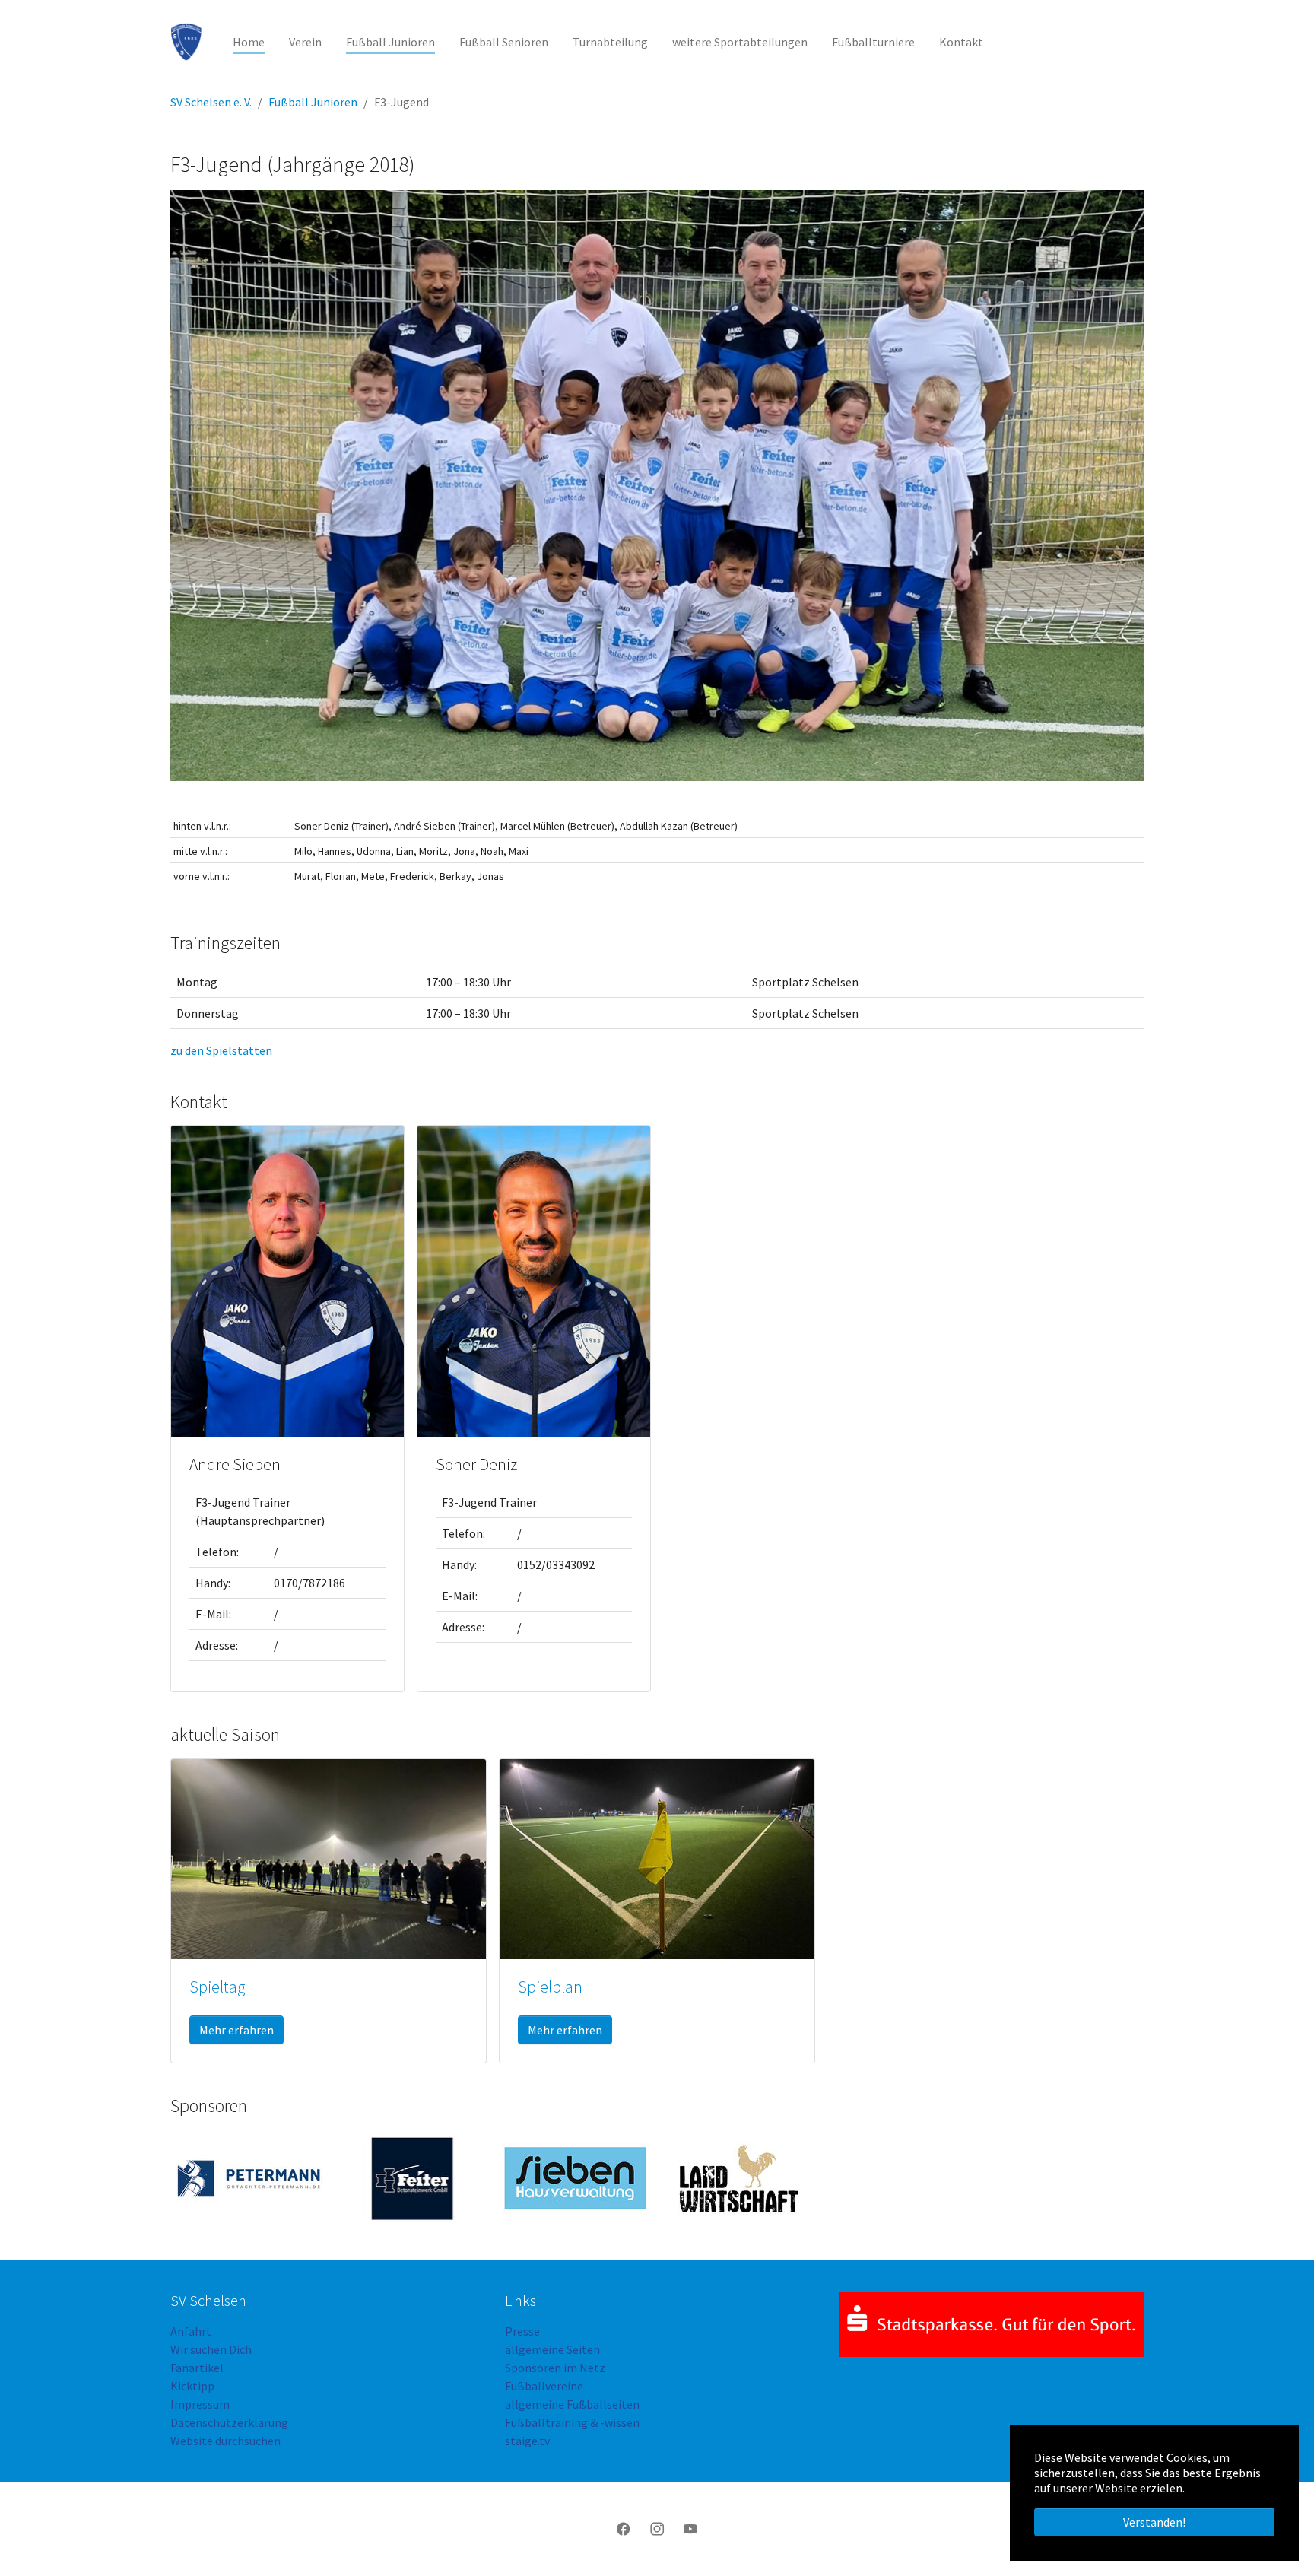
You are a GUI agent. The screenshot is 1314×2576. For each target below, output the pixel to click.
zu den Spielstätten (221, 1050)
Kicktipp (192, 2386)
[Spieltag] (328, 1857)
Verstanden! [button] (1154, 2522)
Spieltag (217, 1987)
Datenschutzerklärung (229, 2422)
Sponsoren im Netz (555, 2368)
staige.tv (527, 2441)
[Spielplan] (657, 1857)
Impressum (200, 2404)
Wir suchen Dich (211, 2349)
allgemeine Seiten (552, 2349)
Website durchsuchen (225, 2441)
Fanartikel (197, 2368)
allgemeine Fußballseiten (572, 2404)
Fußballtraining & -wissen (572, 2422)
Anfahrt (191, 2331)
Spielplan (550, 1987)
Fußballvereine (544, 2386)
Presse (522, 2331)
